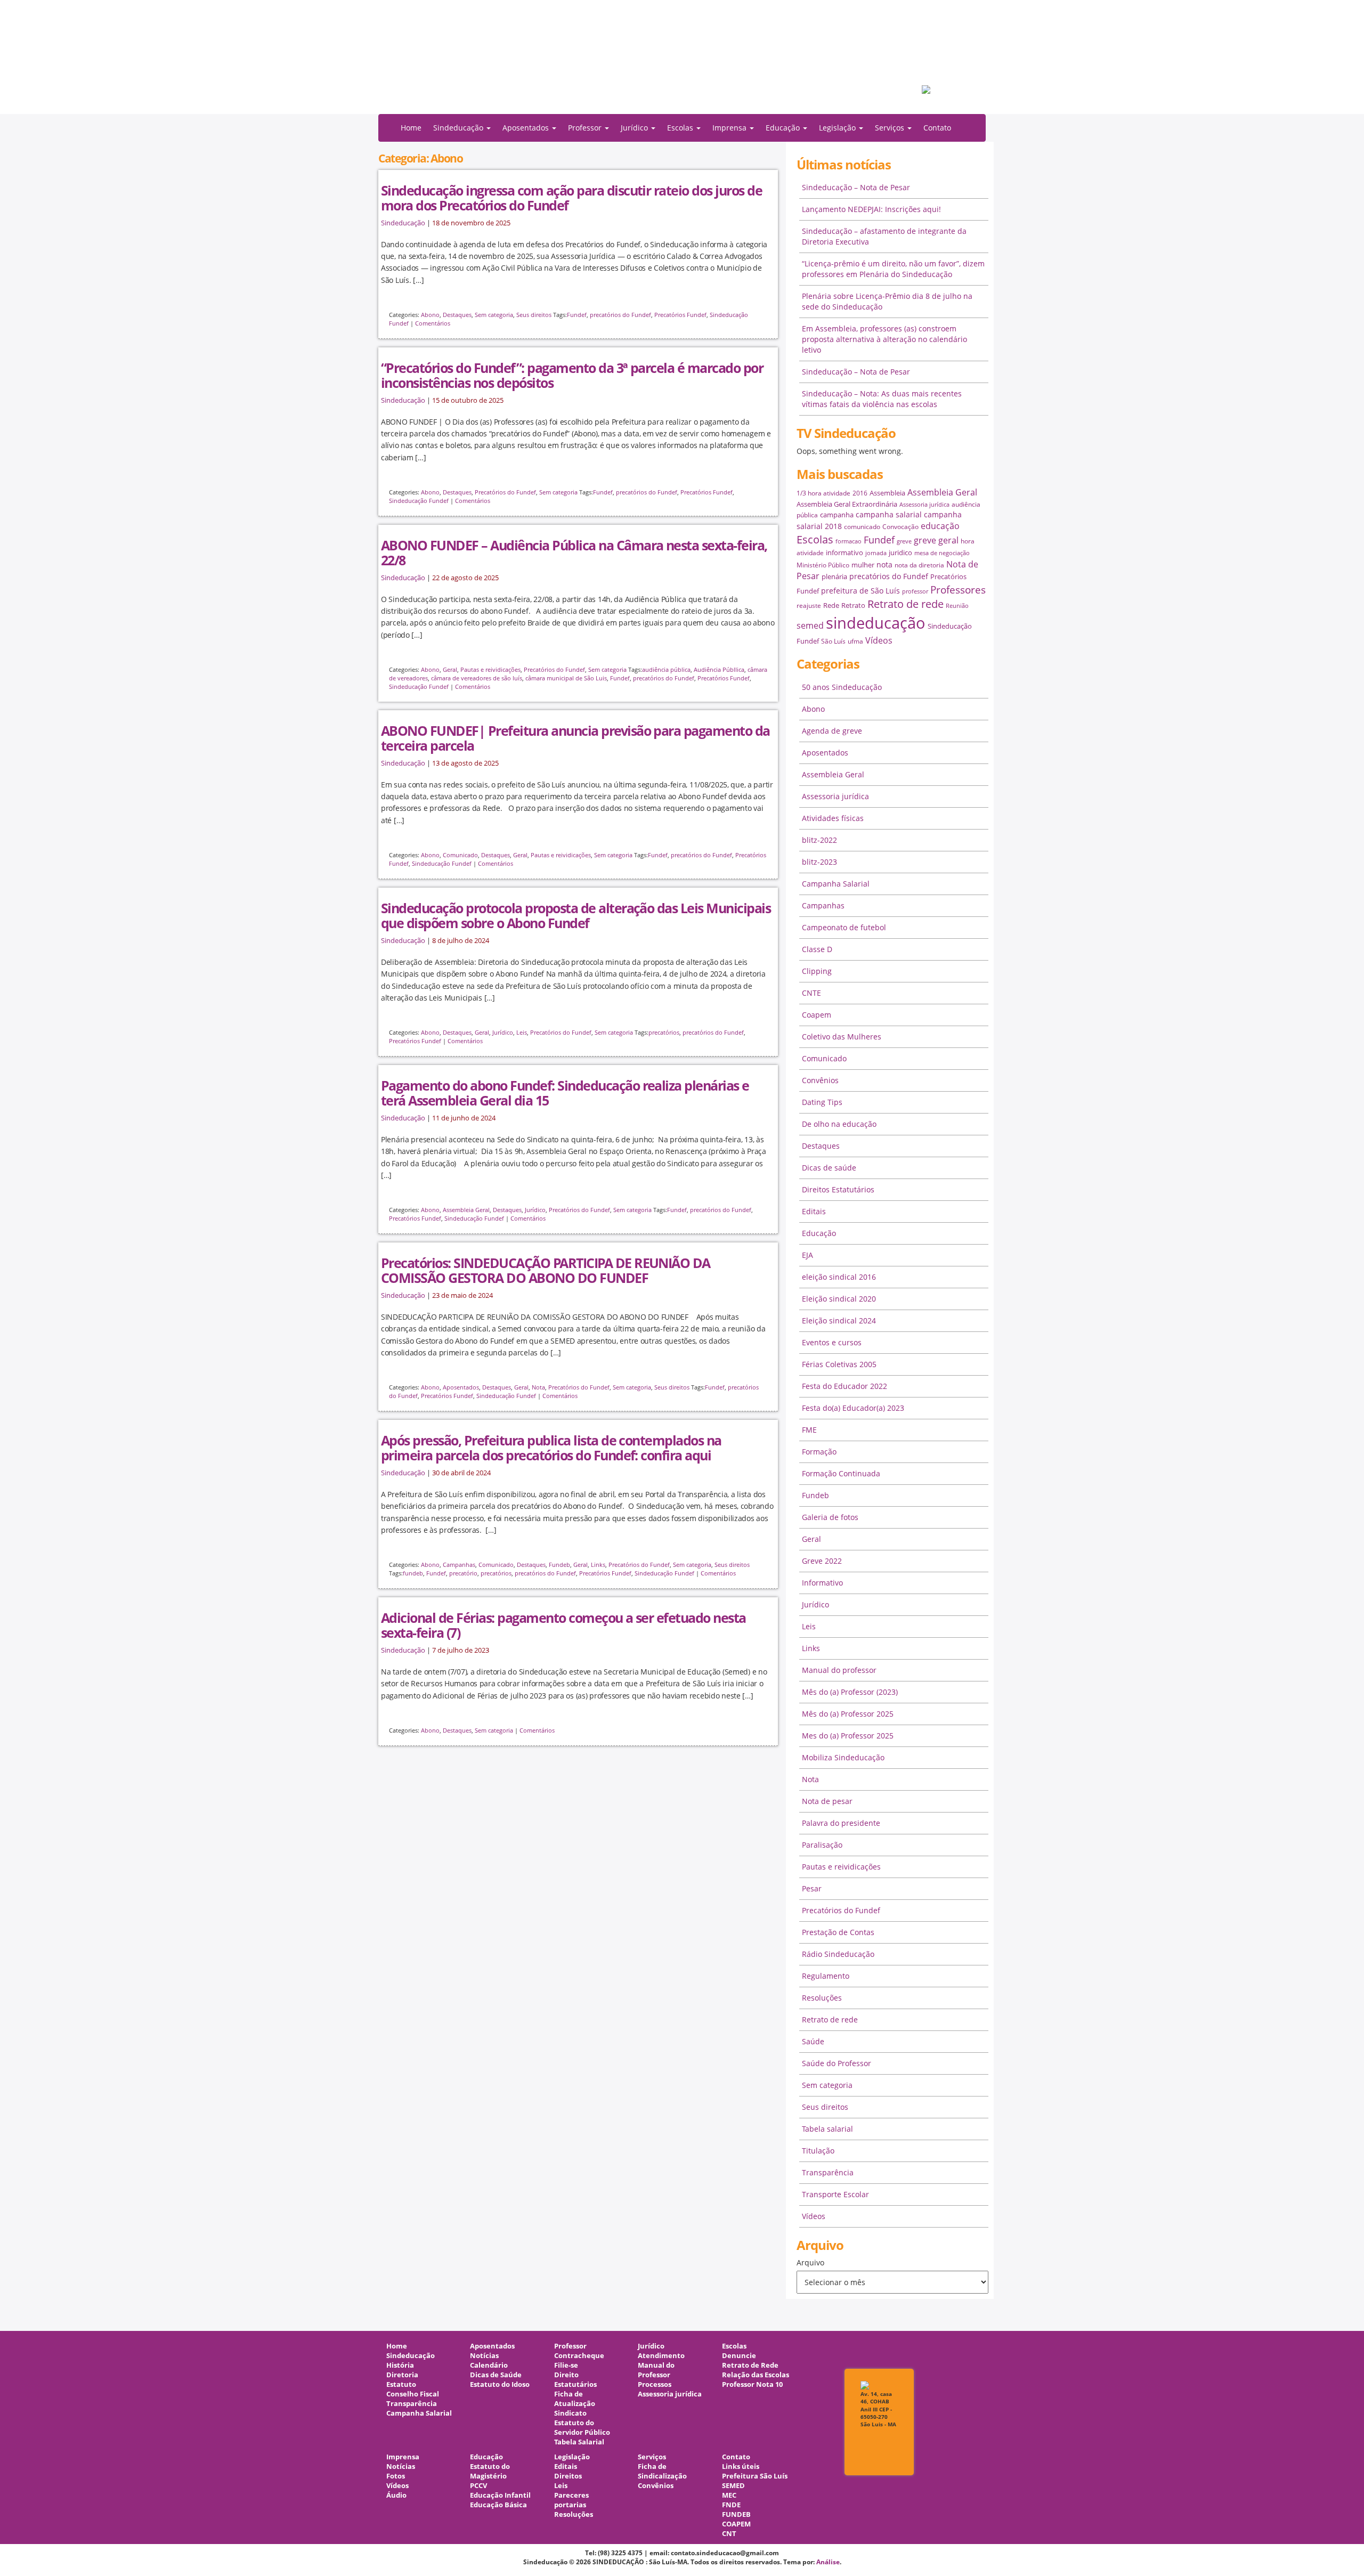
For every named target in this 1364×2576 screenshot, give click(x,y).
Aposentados (461, 1387)
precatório (463, 1573)
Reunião (957, 606)
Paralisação (822, 1845)
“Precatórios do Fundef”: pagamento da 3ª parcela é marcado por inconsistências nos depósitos (572, 375)
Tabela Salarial (579, 2442)
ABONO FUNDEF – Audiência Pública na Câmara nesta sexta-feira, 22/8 (574, 552)
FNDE (731, 2505)
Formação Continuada (841, 1473)
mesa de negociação (942, 553)
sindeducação (682, 62)
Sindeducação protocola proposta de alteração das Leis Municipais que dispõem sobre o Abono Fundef (576, 915)
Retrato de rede (906, 604)
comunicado (862, 527)
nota (884, 564)
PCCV (478, 2486)
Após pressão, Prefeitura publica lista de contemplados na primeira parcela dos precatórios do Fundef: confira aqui (551, 1448)
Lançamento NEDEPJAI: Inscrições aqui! (871, 209)
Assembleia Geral (466, 1210)
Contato (937, 128)
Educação (819, 1233)
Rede (831, 605)
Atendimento (661, 2356)
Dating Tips (822, 1102)
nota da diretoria (919, 565)
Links (598, 1565)
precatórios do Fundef (620, 315)
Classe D (817, 949)
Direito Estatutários (575, 2380)
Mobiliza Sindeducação (843, 1757)
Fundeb (559, 1565)
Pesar (812, 1888)
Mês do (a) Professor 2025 (848, 1714)
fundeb (413, 1573)
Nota (538, 1387)
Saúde (813, 2041)
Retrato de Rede (750, 2365)
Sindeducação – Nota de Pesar (856, 187)
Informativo (822, 1583)
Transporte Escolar (835, 2194)
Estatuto (401, 2384)
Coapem (817, 1015)
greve (904, 541)
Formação (819, 1452)
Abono (430, 315)
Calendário (489, 2365)
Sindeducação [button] (459, 128)
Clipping (817, 971)
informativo (845, 552)
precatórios (664, 1032)
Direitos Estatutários (838, 1189)
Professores (958, 590)
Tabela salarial (827, 2129)
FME (809, 1430)
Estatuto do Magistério (490, 2471)
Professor (570, 2346)
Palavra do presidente (841, 1823)
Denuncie (739, 2356)
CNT (729, 2534)
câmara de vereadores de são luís (477, 678)
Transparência (828, 2172)
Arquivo (810, 2262)
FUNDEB (736, 2514)
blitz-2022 (819, 840)
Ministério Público (823, 565)
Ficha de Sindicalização (662, 2471)
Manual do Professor (656, 2370)
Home (411, 128)
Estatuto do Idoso (500, 2384)
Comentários (433, 323)
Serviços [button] (891, 128)
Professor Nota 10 (752, 2384)
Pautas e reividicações (490, 669)
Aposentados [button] (527, 128)
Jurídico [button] (635, 128)
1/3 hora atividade (823, 493)
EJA (807, 1255)
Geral (450, 669)
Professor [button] (586, 128)
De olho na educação (839, 1124)
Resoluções (822, 1998)
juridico (900, 552)
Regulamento (826, 1976)
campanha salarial (889, 514)
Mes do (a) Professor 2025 (848, 1736)
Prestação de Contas (838, 1932)
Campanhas (459, 1565)
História (400, 2365)
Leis (522, 1032)
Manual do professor (839, 1670)
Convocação (900, 527)
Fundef (577, 315)
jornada (876, 553)
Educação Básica (498, 2505)
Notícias (484, 2356)
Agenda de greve (832, 731)
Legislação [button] (838, 128)
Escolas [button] (681, 128)
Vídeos (879, 640)
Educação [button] (784, 128)
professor (915, 591)
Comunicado (460, 855)
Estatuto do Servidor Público (582, 2428)
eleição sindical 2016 (839, 1277)
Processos (655, 2384)
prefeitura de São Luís (860, 591)
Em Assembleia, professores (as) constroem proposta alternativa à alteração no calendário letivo (884, 339)
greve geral (936, 540)
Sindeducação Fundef (419, 501)
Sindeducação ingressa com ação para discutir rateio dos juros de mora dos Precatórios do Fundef (571, 198)
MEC (729, 2495)
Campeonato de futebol (844, 927)
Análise (828, 2562)
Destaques (457, 315)
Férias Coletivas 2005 (839, 1364)
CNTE (811, 993)
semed (810, 625)
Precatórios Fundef (680, 315)
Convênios (820, 1080)
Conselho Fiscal (413, 2394)
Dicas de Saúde (496, 2375)
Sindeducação (403, 223)
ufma (855, 641)
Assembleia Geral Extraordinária (847, 504)
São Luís (833, 641)
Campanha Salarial (836, 884)
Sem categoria (494, 315)
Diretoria (402, 2375)
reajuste (809, 606)
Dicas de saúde (829, 1168)
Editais (814, 1211)
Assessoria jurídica (924, 505)
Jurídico (503, 1032)
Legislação (572, 2457)
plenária (834, 576)
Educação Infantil (500, 2495)
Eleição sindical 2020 (839, 1299)
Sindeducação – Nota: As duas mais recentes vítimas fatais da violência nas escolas (882, 399)
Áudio (396, 2495)
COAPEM (736, 2524)
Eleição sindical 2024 (839, 1320)
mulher (863, 565)
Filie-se (566, 2365)
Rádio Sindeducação (838, 1954)
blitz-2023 (819, 862)
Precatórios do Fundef (505, 492)
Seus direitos (534, 315)
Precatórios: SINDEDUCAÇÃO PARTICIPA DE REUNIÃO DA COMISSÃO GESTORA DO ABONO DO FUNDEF (546, 1270)
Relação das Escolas (756, 2375)
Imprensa (403, 2457)
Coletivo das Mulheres (842, 1037)
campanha (837, 515)
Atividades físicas (833, 818)
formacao (849, 541)
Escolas (815, 539)
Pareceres (571, 2495)
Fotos (396, 2476)
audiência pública (666, 669)
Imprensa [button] (730, 128)
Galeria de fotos (830, 1517)
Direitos (568, 2476)
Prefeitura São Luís (755, 2476)
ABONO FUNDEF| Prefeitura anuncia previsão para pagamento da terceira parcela (575, 738)
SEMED (733, 2486)
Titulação (818, 2151)
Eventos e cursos (832, 1342)
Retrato (853, 605)
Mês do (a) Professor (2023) (850, 1692)
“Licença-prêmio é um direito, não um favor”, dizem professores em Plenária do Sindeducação (893, 269)
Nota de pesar (827, 1801)
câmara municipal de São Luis (566, 678)
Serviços (652, 2457)
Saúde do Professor (837, 2063)
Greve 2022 (822, 1561)
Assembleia (887, 493)
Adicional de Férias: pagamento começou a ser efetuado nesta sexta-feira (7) (563, 1625)
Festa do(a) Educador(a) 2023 (853, 1408)
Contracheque (579, 2356)
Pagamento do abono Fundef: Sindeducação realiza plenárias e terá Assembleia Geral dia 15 (565, 1093)
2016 (860, 493)
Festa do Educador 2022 (845, 1386)
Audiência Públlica (719, 669)
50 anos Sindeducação (842, 687)
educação (940, 526)
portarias (570, 2505)
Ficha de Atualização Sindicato (575, 2404)
